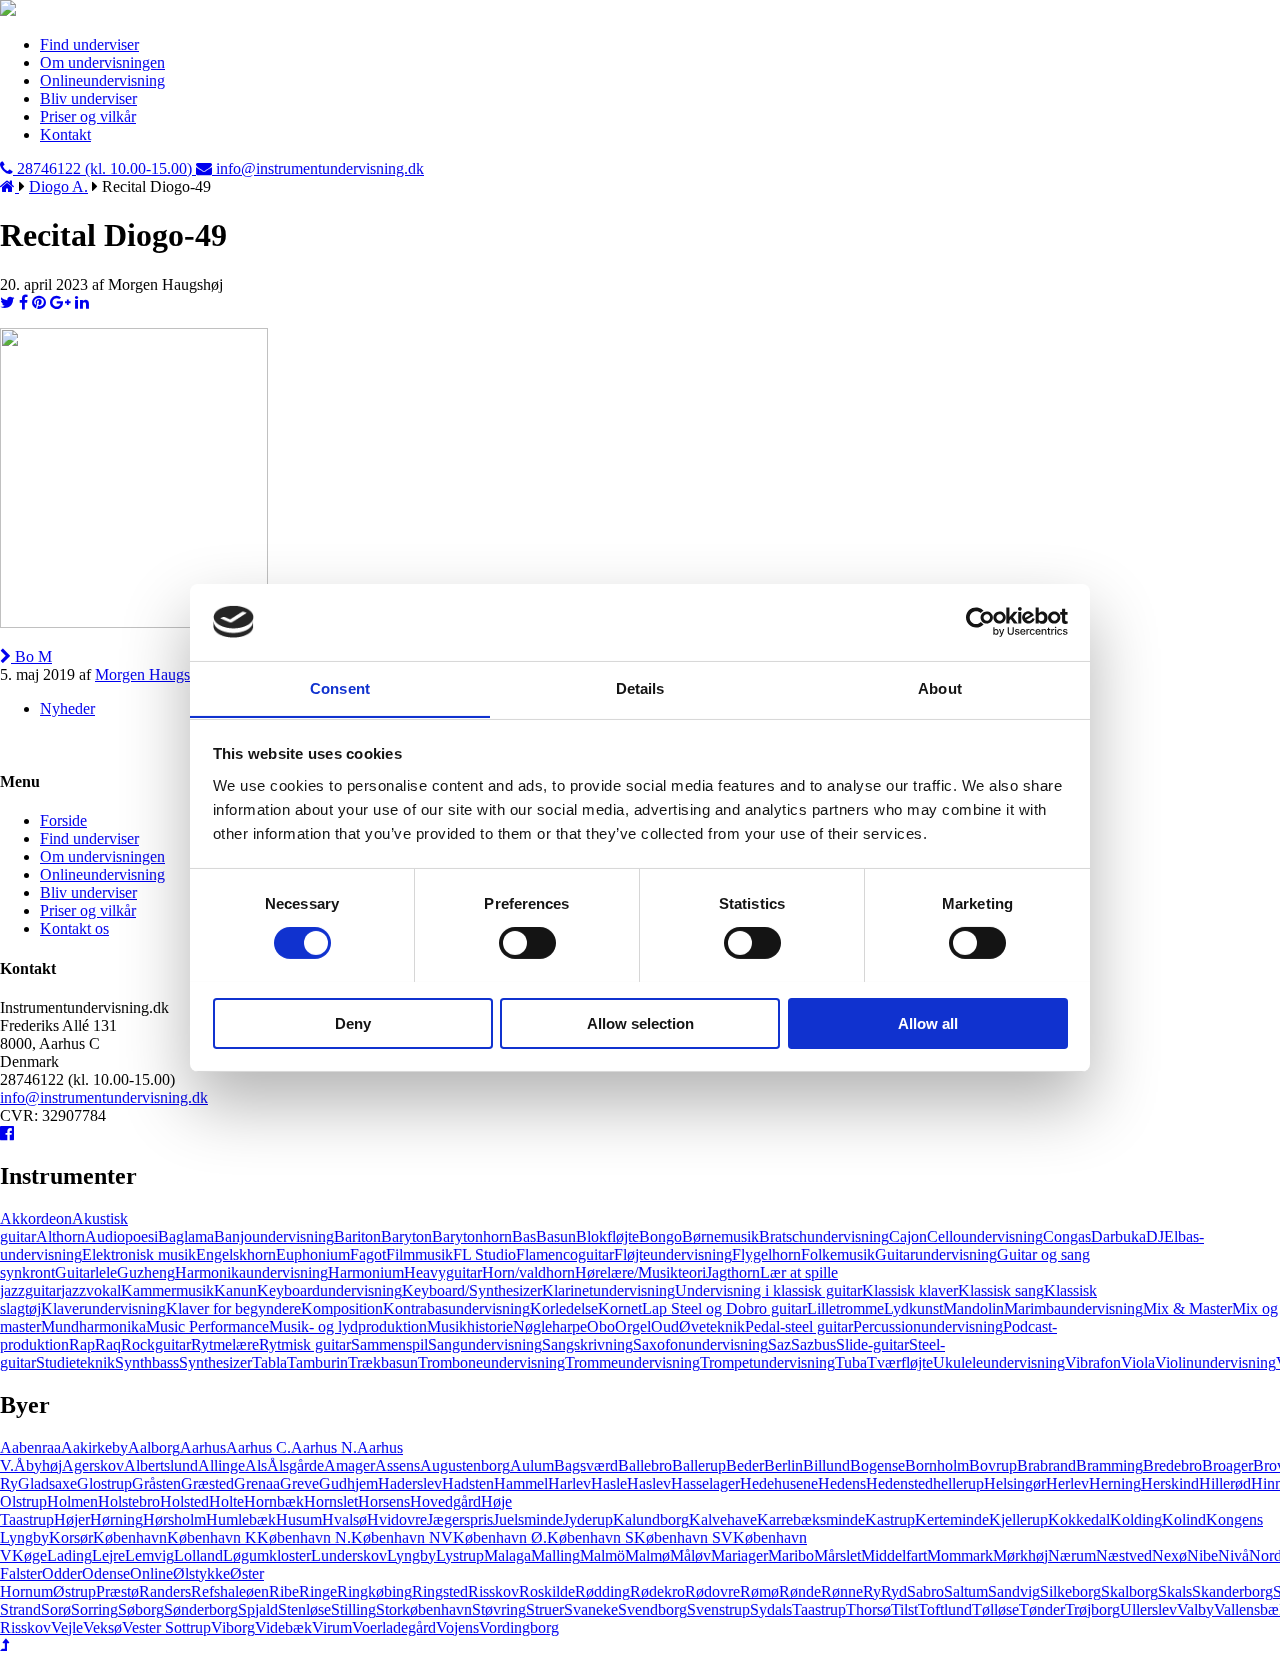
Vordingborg (519, 1627)
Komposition (342, 1308)
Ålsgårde (295, 1465)
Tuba (851, 1362)
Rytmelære (225, 1344)
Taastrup (819, 1609)
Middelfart (894, 1555)
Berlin (783, 1465)
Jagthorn (733, 1272)
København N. (304, 1537)
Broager (1227, 1465)
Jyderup (588, 1519)
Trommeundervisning (632, 1362)
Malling (555, 1555)
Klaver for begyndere (233, 1308)
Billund (826, 1465)
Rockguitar (156, 1344)
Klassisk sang (1001, 1290)
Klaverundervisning (103, 1308)
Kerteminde (952, 1519)
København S (590, 1537)
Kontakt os (74, 928)
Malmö (602, 1555)
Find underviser (89, 44)
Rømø (759, 1591)
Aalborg (154, 1447)
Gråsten (156, 1483)
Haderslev (410, 1483)
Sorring (94, 1609)
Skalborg (1129, 1591)
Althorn (60, 1236)
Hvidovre (397, 1519)
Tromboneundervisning (491, 1362)
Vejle (67, 1627)
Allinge (221, 1465)
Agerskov (93, 1465)
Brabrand (1046, 1465)
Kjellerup (1018, 1519)
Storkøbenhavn (424, 1609)
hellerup (958, 1483)
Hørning (116, 1519)
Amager (349, 1465)
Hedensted (899, 1483)
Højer (72, 1519)
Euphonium (313, 1254)
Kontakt (65, 134)
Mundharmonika (93, 1326)
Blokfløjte (607, 1236)
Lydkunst (913, 1308)
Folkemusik (838, 1254)
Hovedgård (445, 1501)
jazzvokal (91, 1290)
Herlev (1067, 1483)
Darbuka (1118, 1236)
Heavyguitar (443, 1272)
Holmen (72, 1501)
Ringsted (440, 1591)
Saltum (966, 1591)
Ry (872, 1591)
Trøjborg (1092, 1609)
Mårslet (837, 1555)
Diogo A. (58, 186)
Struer (545, 1609)
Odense (106, 1573)
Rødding (602, 1591)
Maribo (791, 1555)
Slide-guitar (872, 1344)
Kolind (1184, 1519)
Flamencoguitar (565, 1254)
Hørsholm (174, 1519)
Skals (1175, 1591)
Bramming (1109, 1465)
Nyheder (67, 708)
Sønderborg (201, 1609)
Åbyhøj (38, 1465)
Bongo (660, 1236)
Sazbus (813, 1344)
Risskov (493, 1591)
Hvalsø (344, 1519)
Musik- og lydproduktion (348, 1326)
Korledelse (564, 1308)
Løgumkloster (267, 1555)
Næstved (1124, 1555)
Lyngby (411, 1555)
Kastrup (890, 1519)
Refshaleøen (230, 1591)
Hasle (609, 1483)
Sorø (56, 1609)
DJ (1155, 1236)
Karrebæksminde (811, 1519)
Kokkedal (1079, 1519)
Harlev (569, 1483)
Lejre (108, 1555)
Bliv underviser (88, 98)
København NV (402, 1537)
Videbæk (283, 1627)
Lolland (198, 1555)
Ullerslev (1148, 1609)
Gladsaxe (47, 1483)
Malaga (507, 1555)
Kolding (1136, 1519)
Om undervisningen (102, 62)
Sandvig (1014, 1591)
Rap (82, 1344)
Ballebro (645, 1465)
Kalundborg (651, 1519)
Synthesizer (215, 1362)
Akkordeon (36, 1218)
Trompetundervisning (767, 1362)
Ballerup (699, 1465)
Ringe (318, 1591)
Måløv (690, 1555)
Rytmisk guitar (305, 1344)
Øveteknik (712, 1326)
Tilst (904, 1609)
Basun (556, 1236)
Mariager (739, 1555)
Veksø (102, 1627)
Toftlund (945, 1609)
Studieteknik (75, 1362)
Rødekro (657, 1591)
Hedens (842, 1483)
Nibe (1202, 1555)
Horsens (384, 1501)
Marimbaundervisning (1073, 1308)
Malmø (647, 1555)
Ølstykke (201, 1573)
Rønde (800, 1591)
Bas (524, 1236)
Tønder (1042, 1609)
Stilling (353, 1609)
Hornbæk (274, 1501)
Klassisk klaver (910, 1290)
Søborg (141, 1609)
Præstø (117, 1591)
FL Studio (484, 1254)
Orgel (633, 1326)
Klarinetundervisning (608, 1290)
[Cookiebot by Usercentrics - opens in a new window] (980, 622)
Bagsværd (586, 1465)
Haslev (649, 1483)
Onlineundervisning (102, 80)
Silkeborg (1070, 1591)
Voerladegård (394, 1627)
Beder (745, 1465)
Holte (226, 1501)
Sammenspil (389, 1344)
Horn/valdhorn (528, 1272)
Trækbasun (383, 1362)
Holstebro (129, 1501)
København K (212, 1537)
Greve (299, 1483)
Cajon (908, 1236)
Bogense (877, 1465)
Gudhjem (348, 1483)
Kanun (235, 1290)
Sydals (771, 1609)
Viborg (233, 1627)
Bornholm (937, 1465)
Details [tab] (640, 687)
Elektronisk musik (139, 1254)
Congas (1067, 1236)
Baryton (406, 1236)
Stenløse (304, 1609)
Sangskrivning (587, 1344)
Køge (29, 1555)
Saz (779, 1344)
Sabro (925, 1591)
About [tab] (940, 687)
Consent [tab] (340, 687)
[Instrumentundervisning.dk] (8, 10)
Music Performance (207, 1326)
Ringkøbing (374, 1591)
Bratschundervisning (824, 1236)
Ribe (284, 1591)
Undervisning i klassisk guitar (768, 1290)
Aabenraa (30, 1447)
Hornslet (331, 1501)
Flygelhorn (766, 1254)
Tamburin (317, 1362)
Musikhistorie (470, 1326)
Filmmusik (419, 1254)
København (130, 1537)
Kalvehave (723, 1519)
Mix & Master (1187, 1308)
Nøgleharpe (550, 1326)
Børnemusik (720, 1236)
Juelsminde (528, 1519)
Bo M (31, 656)
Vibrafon (1093, 1362)
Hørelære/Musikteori (640, 1272)
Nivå (1233, 1555)
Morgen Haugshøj (152, 674)
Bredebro (1172, 1465)
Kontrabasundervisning (456, 1308)
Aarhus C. (258, 1447)
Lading (69, 1555)
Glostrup (104, 1483)
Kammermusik (167, 1290)
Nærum (1072, 1555)
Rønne (842, 1591)
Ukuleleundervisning (999, 1362)
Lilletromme (845, 1308)
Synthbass (147, 1362)
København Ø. (500, 1537)
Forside (63, 820)
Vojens (457, 1627)
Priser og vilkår (88, 116)
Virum (332, 1627)
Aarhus (203, 1447)
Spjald (258, 1609)
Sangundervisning (485, 1344)
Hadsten (468, 1483)
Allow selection (640, 1022)
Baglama (186, 1236)
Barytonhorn (472, 1236)
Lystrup (460, 1555)
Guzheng (146, 1272)
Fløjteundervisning (673, 1254)
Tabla (269, 1362)
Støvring (499, 1609)
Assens (397, 1465)
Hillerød (1225, 1483)
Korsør (71, 1537)
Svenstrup (718, 1609)
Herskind (1170, 1483)
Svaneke (591, 1609)
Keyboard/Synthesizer (472, 1290)
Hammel (521, 1483)
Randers (165, 1591)
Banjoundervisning (274, 1236)
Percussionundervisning (928, 1326)
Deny (353, 1022)
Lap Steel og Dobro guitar (724, 1308)
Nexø (1169, 1555)
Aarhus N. (324, 1447)
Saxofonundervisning (700, 1344)
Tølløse (995, 1609)
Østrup (74, 1591)
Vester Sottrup (166, 1627)
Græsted (207, 1483)
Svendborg (652, 1609)
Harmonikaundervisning (251, 1272)
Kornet (620, 1308)
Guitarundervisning (936, 1254)
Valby (1195, 1609)
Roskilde (547, 1591)
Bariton (357, 1236)
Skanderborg (1232, 1591)
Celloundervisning (985, 1236)
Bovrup (993, 1465)
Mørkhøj (1020, 1555)
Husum (299, 1519)
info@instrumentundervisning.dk (104, 1097)
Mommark (960, 1555)
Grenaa (257, 1483)
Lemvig (149, 1555)
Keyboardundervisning (329, 1290)
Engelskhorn (236, 1254)
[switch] (527, 943)
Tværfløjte (900, 1362)
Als (256, 1465)
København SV (683, 1537)
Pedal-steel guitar (799, 1326)
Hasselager (705, 1483)
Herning (1115, 1483)
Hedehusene (779, 1483)
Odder (62, 1573)
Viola (1138, 1362)
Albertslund (161, 1465)
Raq (108, 1344)
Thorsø (868, 1609)
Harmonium (366, 1272)
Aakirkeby (94, 1447)
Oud (665, 1326)
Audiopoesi (121, 1236)
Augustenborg (465, 1465)
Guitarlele (86, 1272)
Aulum (532, 1465)
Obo (601, 1326)
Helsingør (1015, 1483)
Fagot (368, 1254)
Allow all (928, 1022)
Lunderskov (349, 1555)
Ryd (894, 1591)
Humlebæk (241, 1519)
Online (151, 1573)
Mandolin (973, 1308)
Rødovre (712, 1591)
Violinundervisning (1215, 1362)
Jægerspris (460, 1519)
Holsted (184, 1501)
